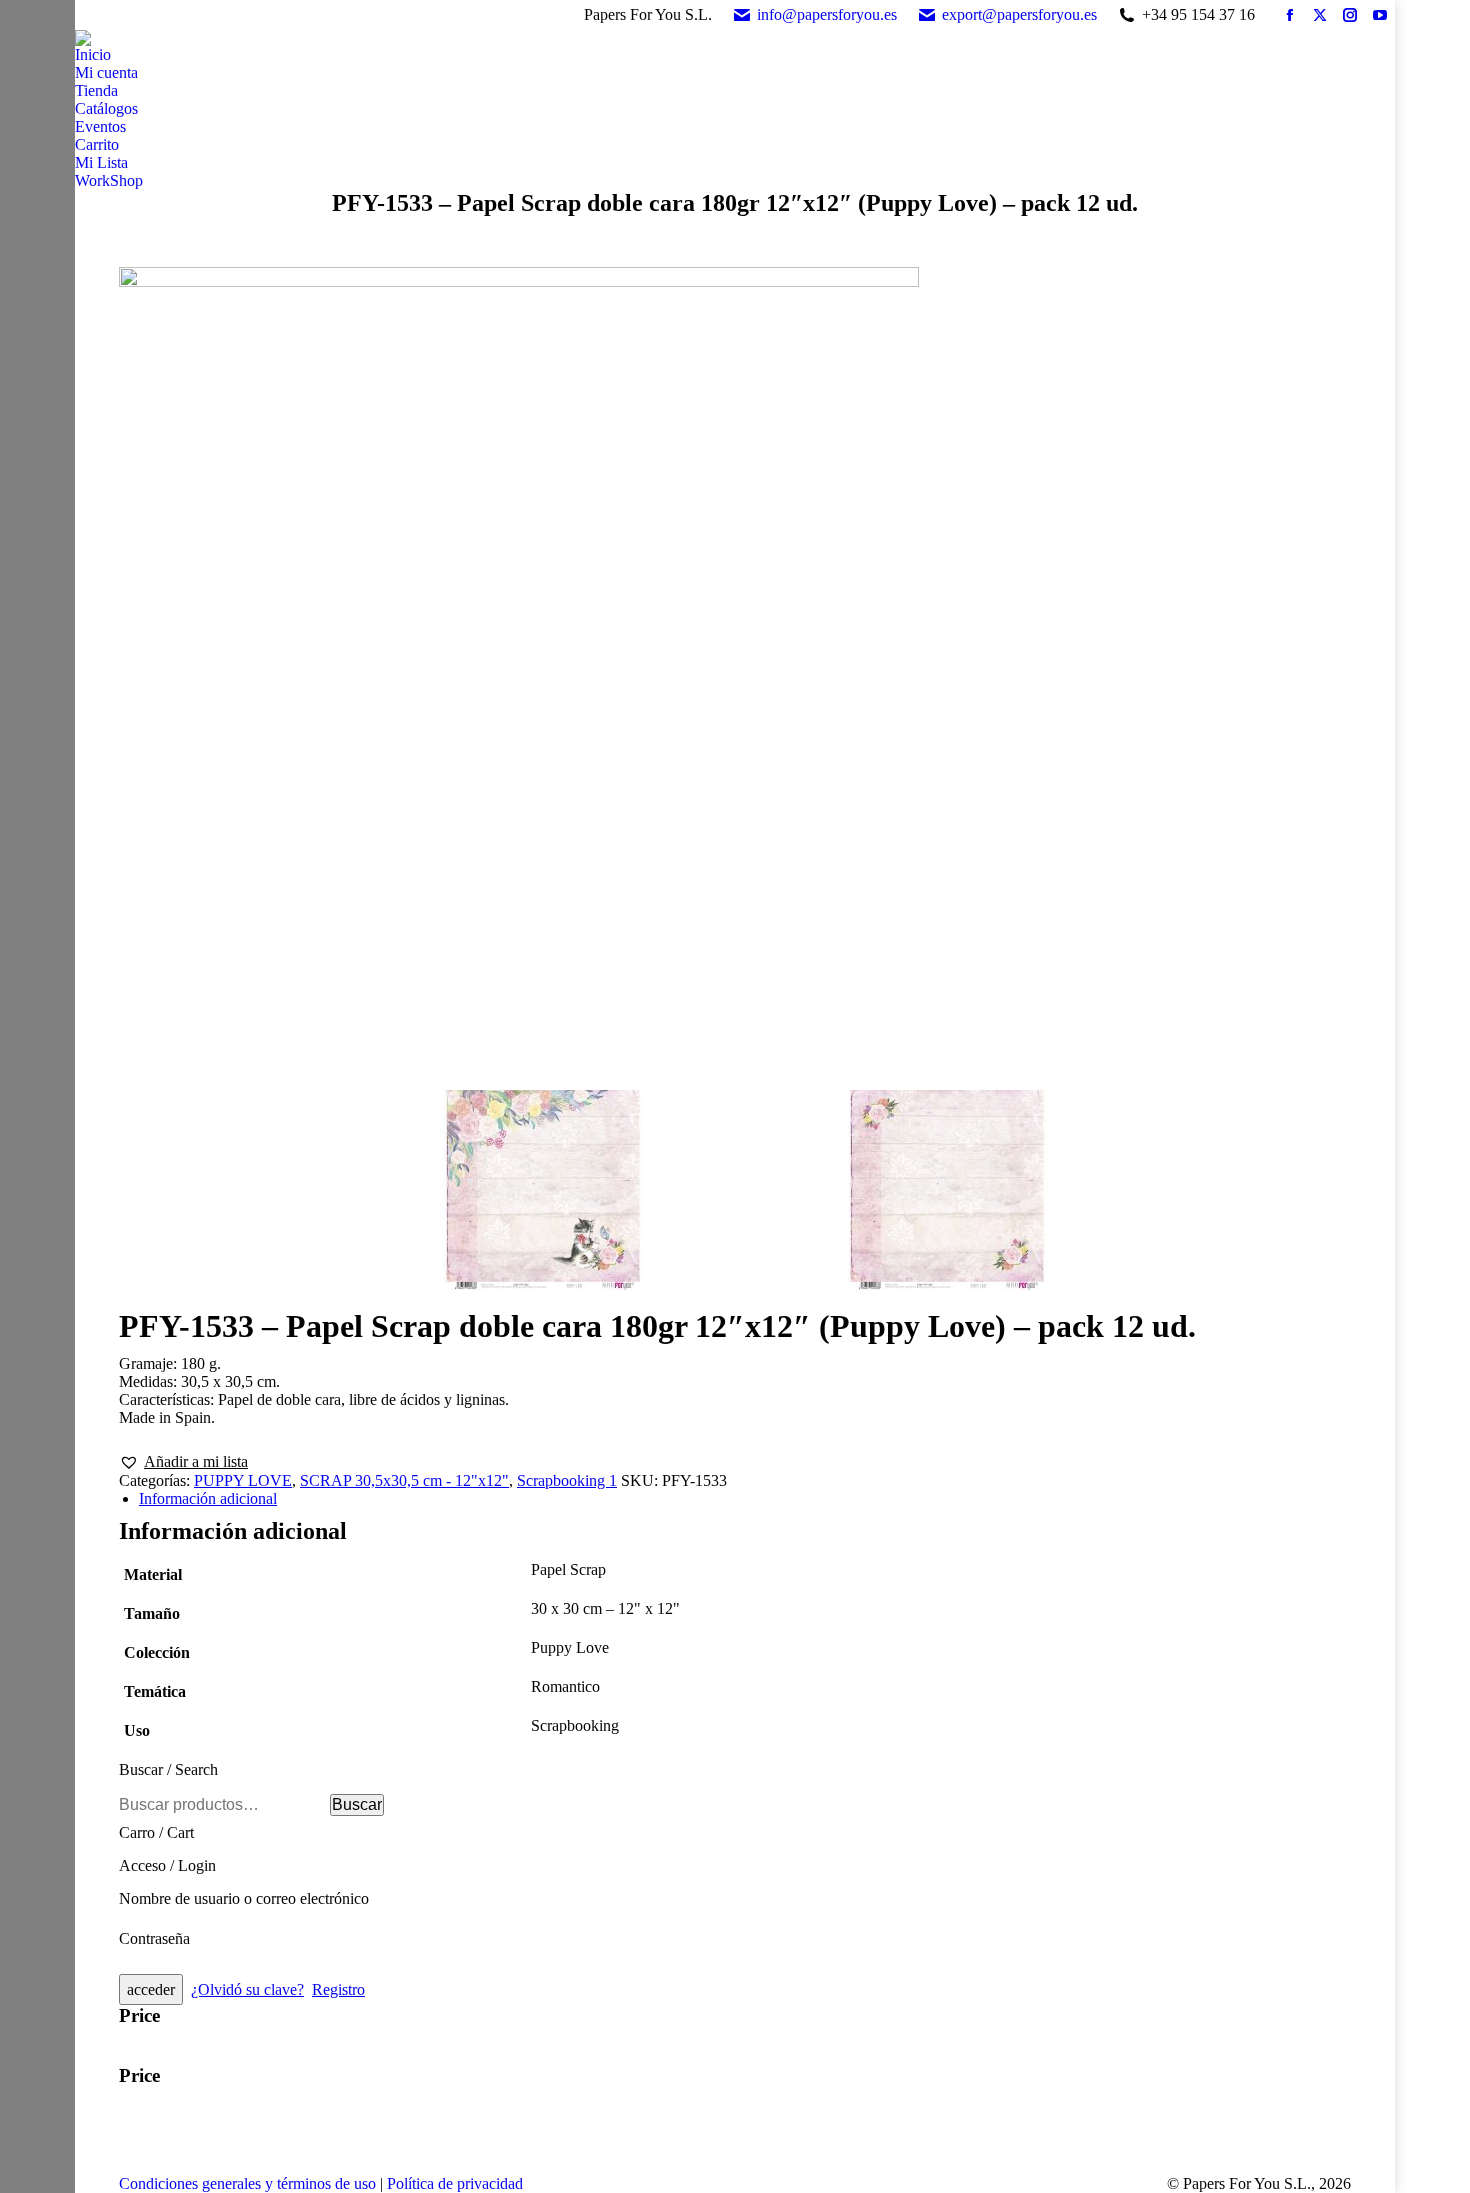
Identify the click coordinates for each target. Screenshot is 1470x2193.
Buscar (357, 1804)
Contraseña (154, 1938)
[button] (183, 1462)
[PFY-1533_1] (735, 673)
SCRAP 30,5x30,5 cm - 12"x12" (404, 1480)
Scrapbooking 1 (567, 1480)
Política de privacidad (455, 2183)
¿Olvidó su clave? (247, 1989)
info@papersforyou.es (827, 14)
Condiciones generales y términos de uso (247, 2183)
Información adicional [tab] (208, 1498)
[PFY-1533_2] (947, 1192)
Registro (338, 1989)
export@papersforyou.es (1019, 14)
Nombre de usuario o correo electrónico (244, 1898)
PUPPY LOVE (243, 1480)
